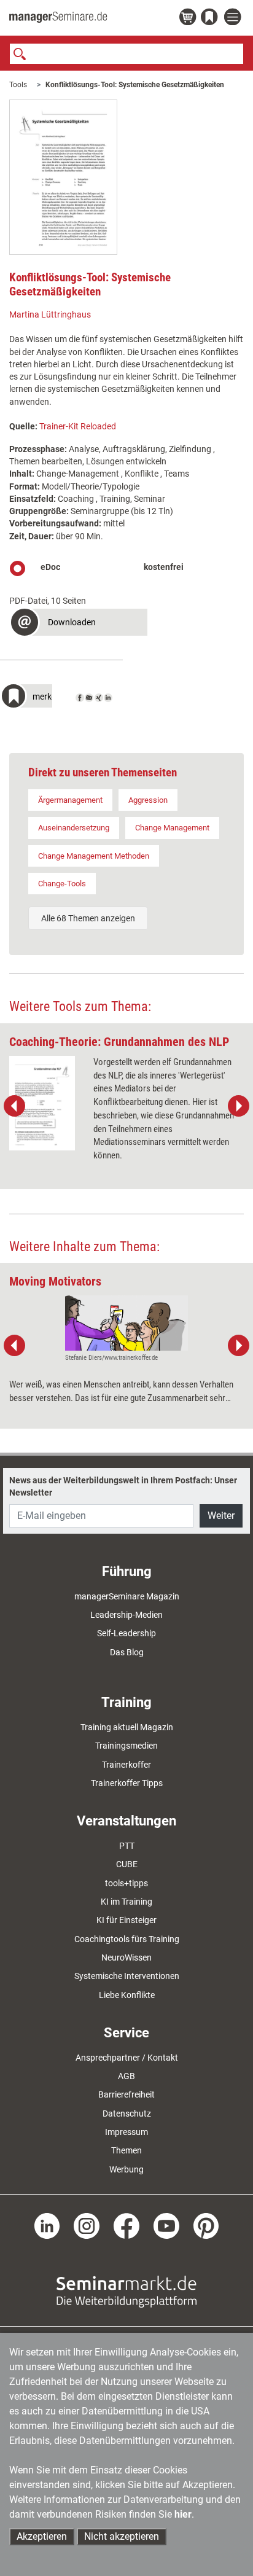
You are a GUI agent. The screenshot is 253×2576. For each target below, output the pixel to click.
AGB (126, 2076)
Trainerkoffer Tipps (127, 1783)
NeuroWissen (126, 1957)
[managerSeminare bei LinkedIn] (47, 2225)
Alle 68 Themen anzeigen (88, 918)
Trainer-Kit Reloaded (78, 426)
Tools (18, 85)
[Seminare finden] (126, 2290)
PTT (127, 1846)
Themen (126, 2150)
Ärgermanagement (70, 800)
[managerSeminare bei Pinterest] (206, 2225)
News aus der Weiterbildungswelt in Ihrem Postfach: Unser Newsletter (123, 1486)
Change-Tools (62, 884)
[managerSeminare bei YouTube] (166, 2225)
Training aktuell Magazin (127, 1727)
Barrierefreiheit (126, 2094)
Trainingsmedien (126, 1746)
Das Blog (127, 1652)
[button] (78, 624)
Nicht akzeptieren (122, 2536)
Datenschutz (127, 2113)
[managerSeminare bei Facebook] (126, 2225)
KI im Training (126, 1902)
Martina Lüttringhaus (50, 314)
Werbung (126, 2169)
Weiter (221, 1516)
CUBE (127, 1864)
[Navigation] (234, 18)
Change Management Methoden (94, 856)
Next (238, 1106)
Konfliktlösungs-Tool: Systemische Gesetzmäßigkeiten (135, 85)
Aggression (148, 800)
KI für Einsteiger (126, 1920)
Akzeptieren (42, 2536)
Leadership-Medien (126, 1615)
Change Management (172, 828)
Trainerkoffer (126, 1765)
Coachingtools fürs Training (127, 1939)
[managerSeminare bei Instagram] (87, 2225)
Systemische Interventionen (127, 1976)
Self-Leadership (126, 1633)
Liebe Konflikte (127, 1995)
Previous (15, 1106)
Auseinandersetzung (74, 828)
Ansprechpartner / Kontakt (127, 2058)
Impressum (126, 2132)
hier (183, 2514)
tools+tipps (126, 1883)
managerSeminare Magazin (127, 1596)
